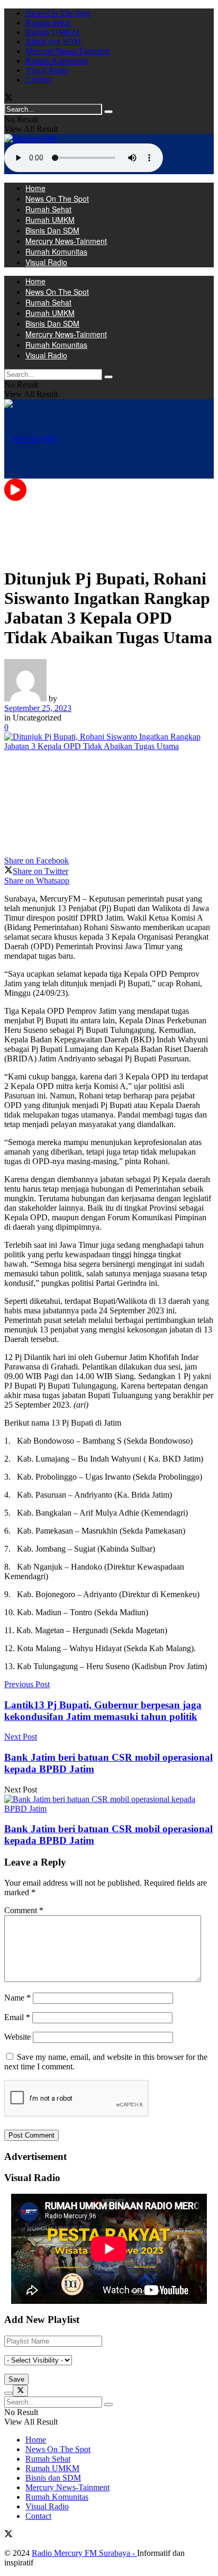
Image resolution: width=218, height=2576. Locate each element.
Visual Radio (47, 70)
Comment (24, 1910)
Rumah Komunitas (57, 61)
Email (17, 2017)
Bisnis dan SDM (53, 42)
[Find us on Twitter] (8, 99)
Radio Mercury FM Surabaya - (84, 2553)
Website (17, 2037)
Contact (38, 80)
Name (17, 1998)
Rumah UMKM (52, 32)
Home (35, 188)
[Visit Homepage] (30, 138)
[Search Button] (108, 112)
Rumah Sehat (48, 22)
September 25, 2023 (38, 708)
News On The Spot (58, 13)
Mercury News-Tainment (67, 51)
